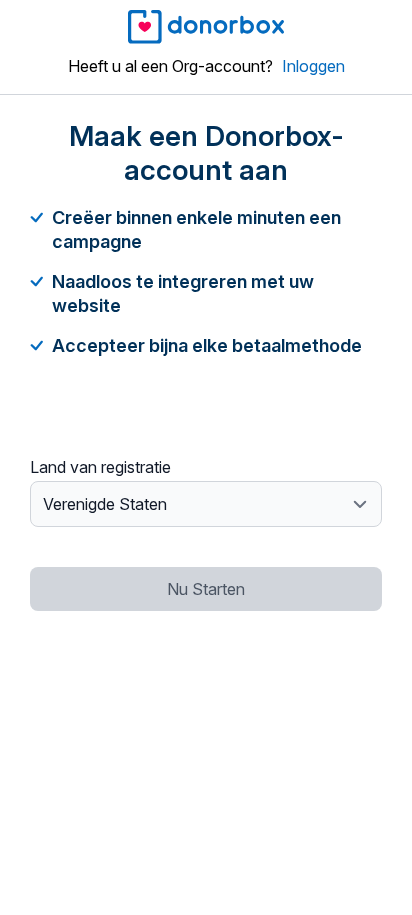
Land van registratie (100, 467)
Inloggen (313, 66)
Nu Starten (206, 589)
